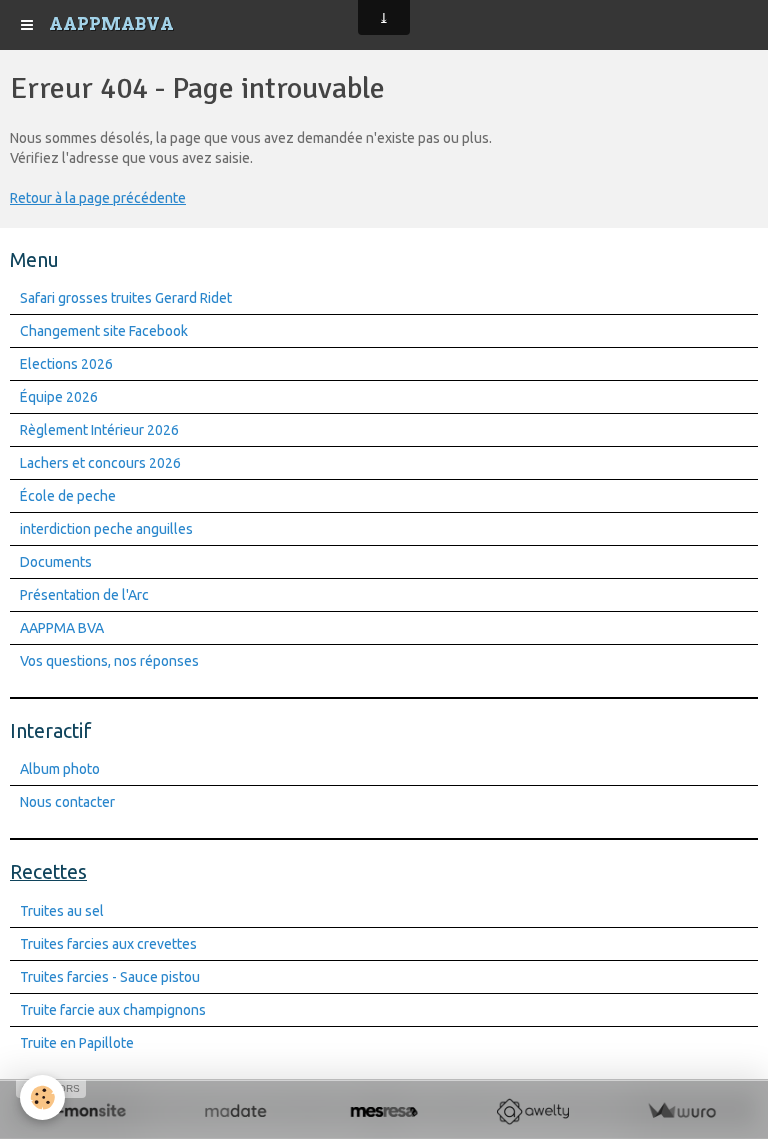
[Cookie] (42, 1097)
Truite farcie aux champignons (113, 1010)
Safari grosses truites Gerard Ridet (126, 298)
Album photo (60, 769)
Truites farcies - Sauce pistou (110, 977)
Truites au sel (62, 911)
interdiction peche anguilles (106, 529)
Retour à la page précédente (98, 198)
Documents (56, 562)
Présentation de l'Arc (84, 595)
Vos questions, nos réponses (109, 661)
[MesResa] (384, 1111)
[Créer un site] (86, 1111)
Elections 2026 (66, 364)
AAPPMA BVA (62, 628)
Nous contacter (67, 802)
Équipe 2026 (59, 397)
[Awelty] (532, 1111)
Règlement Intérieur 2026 (99, 430)
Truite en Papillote (77, 1043)
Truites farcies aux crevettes (108, 944)
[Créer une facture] (681, 1111)
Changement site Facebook (104, 331)
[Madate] (235, 1111)
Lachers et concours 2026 (100, 463)
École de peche (68, 496)
